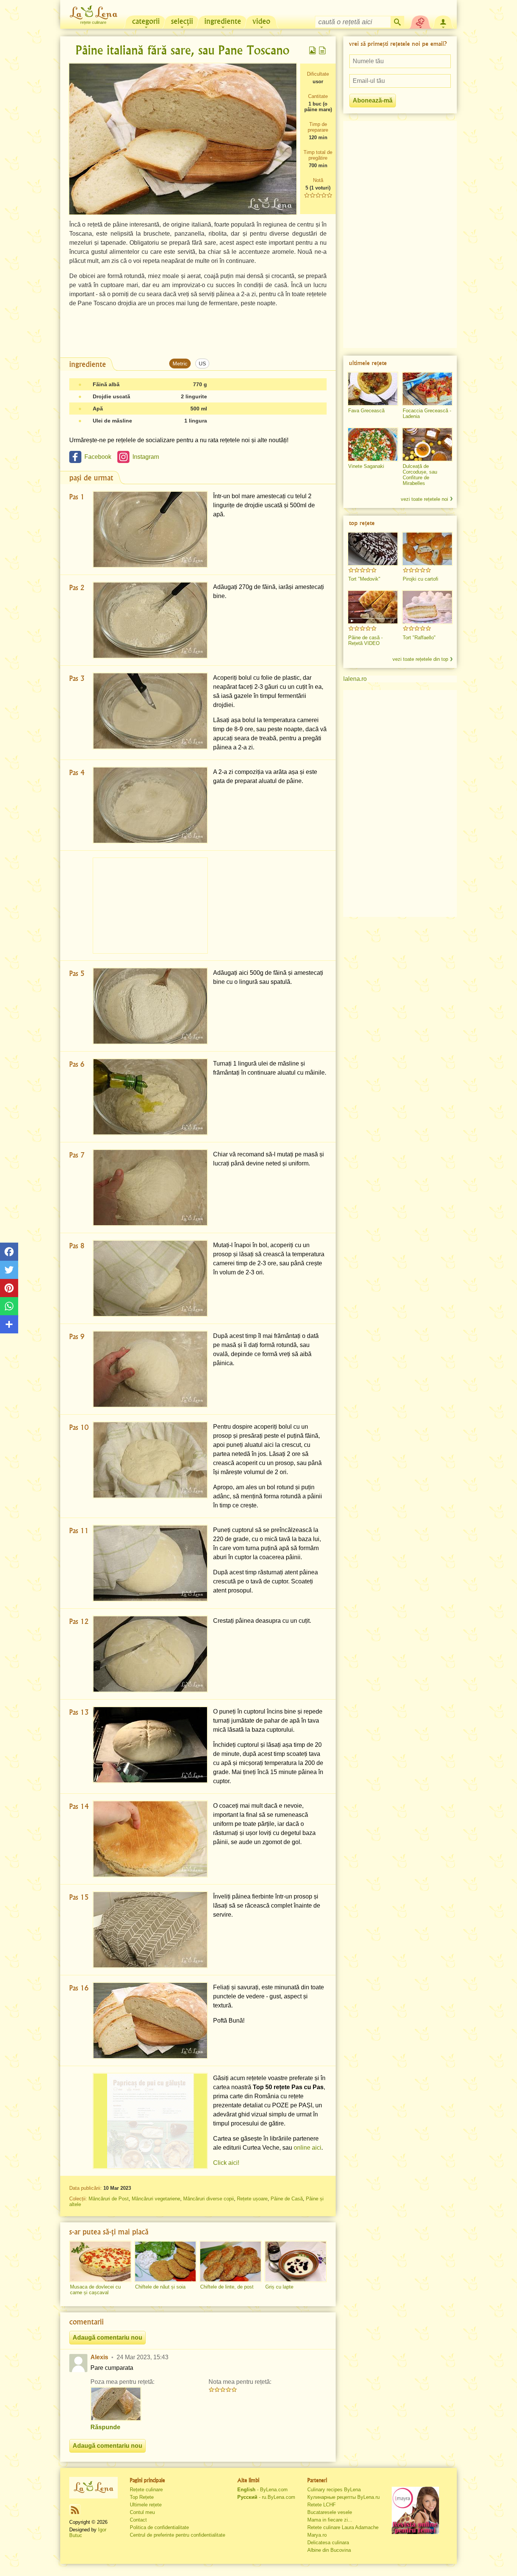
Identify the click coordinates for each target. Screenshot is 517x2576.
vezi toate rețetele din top (420, 659)
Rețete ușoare (252, 2199)
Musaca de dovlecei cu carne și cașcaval (95, 2290)
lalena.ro (355, 679)
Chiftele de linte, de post (227, 2287)
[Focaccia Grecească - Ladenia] (427, 389)
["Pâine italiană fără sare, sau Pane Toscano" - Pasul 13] (150, 1745)
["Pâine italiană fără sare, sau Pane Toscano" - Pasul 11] (150, 1563)
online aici (308, 2148)
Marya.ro (317, 2535)
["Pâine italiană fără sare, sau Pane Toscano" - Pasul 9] (150, 1369)
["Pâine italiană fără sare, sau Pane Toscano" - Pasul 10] (150, 1460)
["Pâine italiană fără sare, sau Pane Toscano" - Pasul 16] (150, 2021)
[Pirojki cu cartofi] (427, 549)
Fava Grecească (366, 411)
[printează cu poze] (313, 50)
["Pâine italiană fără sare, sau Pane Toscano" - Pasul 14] (150, 1839)
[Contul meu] (443, 21)
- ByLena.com (262, 2490)
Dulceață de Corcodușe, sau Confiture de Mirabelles (420, 475)
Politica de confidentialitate (159, 2527)
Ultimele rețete (146, 2505)
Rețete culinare (146, 2490)
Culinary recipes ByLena (334, 2490)
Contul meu (142, 2512)
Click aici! (226, 2163)
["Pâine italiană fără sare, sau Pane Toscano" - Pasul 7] (150, 1188)
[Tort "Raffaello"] (427, 607)
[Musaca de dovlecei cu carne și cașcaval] (100, 2262)
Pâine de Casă (287, 2199)
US (202, 364)
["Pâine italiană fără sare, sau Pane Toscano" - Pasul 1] (150, 529)
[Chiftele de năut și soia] (165, 2262)
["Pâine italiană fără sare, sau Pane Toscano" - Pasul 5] (150, 1006)
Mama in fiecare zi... (330, 2520)
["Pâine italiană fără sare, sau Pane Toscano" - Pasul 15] (150, 1930)
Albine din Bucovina (329, 2550)
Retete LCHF (322, 2505)
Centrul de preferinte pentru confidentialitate (178, 2535)
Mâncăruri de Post (109, 2199)
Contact (138, 2520)
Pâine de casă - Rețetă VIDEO (365, 640)
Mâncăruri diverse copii (209, 2199)
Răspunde (105, 2427)
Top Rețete (142, 2497)
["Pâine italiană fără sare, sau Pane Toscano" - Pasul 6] (150, 1097)
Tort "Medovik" (364, 579)
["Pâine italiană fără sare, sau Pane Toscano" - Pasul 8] (150, 1278)
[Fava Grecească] (373, 389)
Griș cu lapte (279, 2287)
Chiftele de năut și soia (160, 2287)
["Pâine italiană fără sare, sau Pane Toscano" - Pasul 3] (150, 711)
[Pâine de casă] (373, 607)
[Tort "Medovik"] (373, 549)
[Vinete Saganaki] (373, 444)
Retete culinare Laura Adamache (343, 2527)
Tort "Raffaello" (419, 638)
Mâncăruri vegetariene (156, 2199)
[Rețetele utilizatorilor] (420, 21)
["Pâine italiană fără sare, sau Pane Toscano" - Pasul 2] (150, 620)
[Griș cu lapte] (296, 2262)
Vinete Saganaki (366, 466)
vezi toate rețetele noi (424, 499)
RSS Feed (75, 2510)
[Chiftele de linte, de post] (230, 2262)
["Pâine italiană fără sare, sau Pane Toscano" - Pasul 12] (150, 1654)
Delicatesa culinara (328, 2543)
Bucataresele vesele (330, 2512)
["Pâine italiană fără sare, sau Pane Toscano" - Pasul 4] (150, 805)
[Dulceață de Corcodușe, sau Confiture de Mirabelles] (427, 444)
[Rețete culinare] (93, 2487)
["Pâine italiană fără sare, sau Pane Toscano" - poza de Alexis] (116, 2404)
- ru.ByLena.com (266, 2497)
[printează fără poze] (322, 50)
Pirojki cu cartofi (420, 579)
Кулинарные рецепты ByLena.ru (343, 2497)
